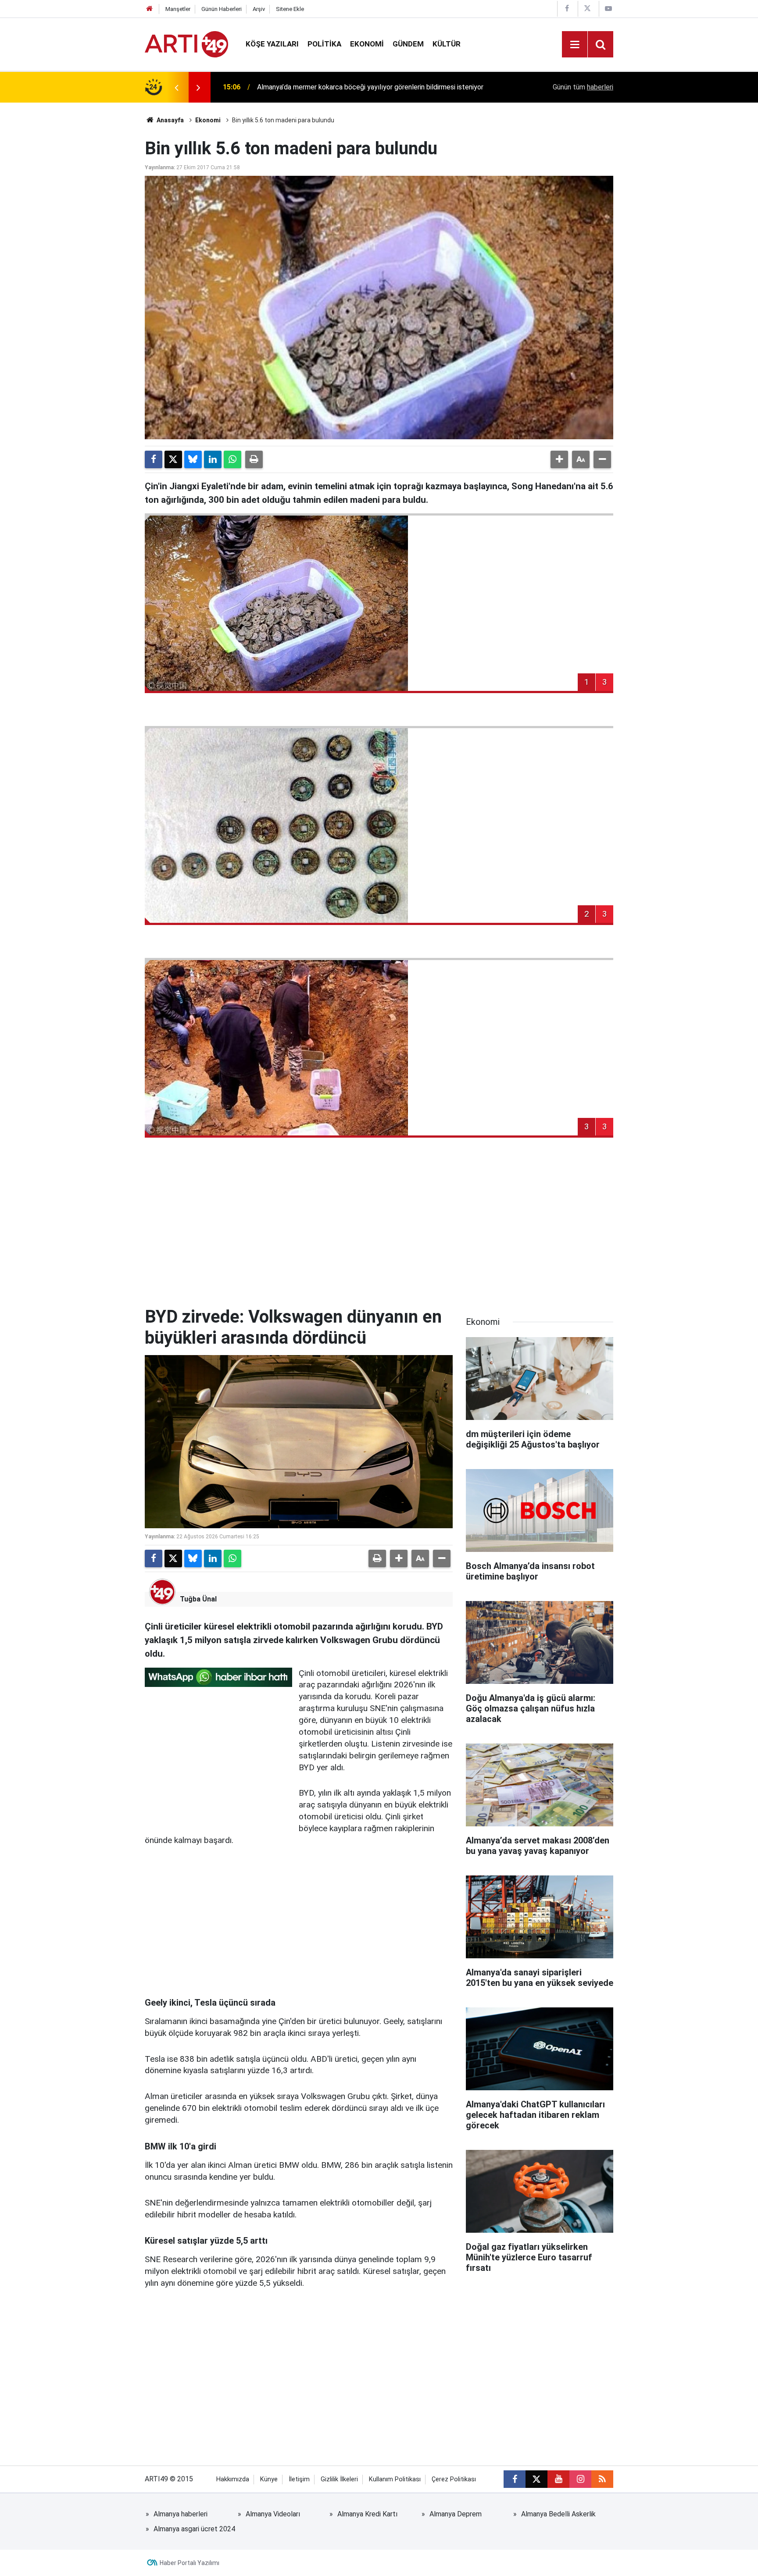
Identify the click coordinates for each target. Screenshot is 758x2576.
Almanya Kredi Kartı (367, 2514)
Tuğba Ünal (198, 1599)
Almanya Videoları (273, 2514)
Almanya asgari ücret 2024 (194, 2529)
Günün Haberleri (222, 9)
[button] (559, 459)
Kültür (447, 44)
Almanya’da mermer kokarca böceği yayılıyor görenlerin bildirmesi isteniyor (370, 85)
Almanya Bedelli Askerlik (558, 2514)
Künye (269, 2479)
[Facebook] (154, 459)
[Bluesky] (193, 459)
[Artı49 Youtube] (608, 9)
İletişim (299, 2479)
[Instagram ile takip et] (580, 2479)
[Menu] (575, 45)
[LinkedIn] (213, 459)
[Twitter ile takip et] (536, 2479)
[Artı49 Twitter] (587, 9)
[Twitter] (173, 459)
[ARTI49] (186, 44)
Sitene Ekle (290, 9)
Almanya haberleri (181, 2514)
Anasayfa (170, 120)
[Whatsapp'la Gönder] (232, 459)
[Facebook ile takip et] (515, 2479)
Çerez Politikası (454, 2479)
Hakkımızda (233, 2479)
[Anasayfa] (150, 9)
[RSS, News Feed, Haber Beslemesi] (602, 2479)
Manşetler (178, 9)
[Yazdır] (254, 459)
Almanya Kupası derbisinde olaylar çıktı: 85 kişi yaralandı (342, 96)
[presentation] (176, 87)
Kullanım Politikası (395, 2479)
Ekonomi (367, 44)
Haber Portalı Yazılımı (189, 2563)
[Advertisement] (379, 1232)
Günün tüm (583, 87)
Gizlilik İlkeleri (339, 2479)
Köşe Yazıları (272, 44)
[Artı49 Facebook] (567, 9)
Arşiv (259, 9)
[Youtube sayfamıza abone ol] (558, 2479)
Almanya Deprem (456, 2514)
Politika (324, 44)
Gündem (408, 44)
